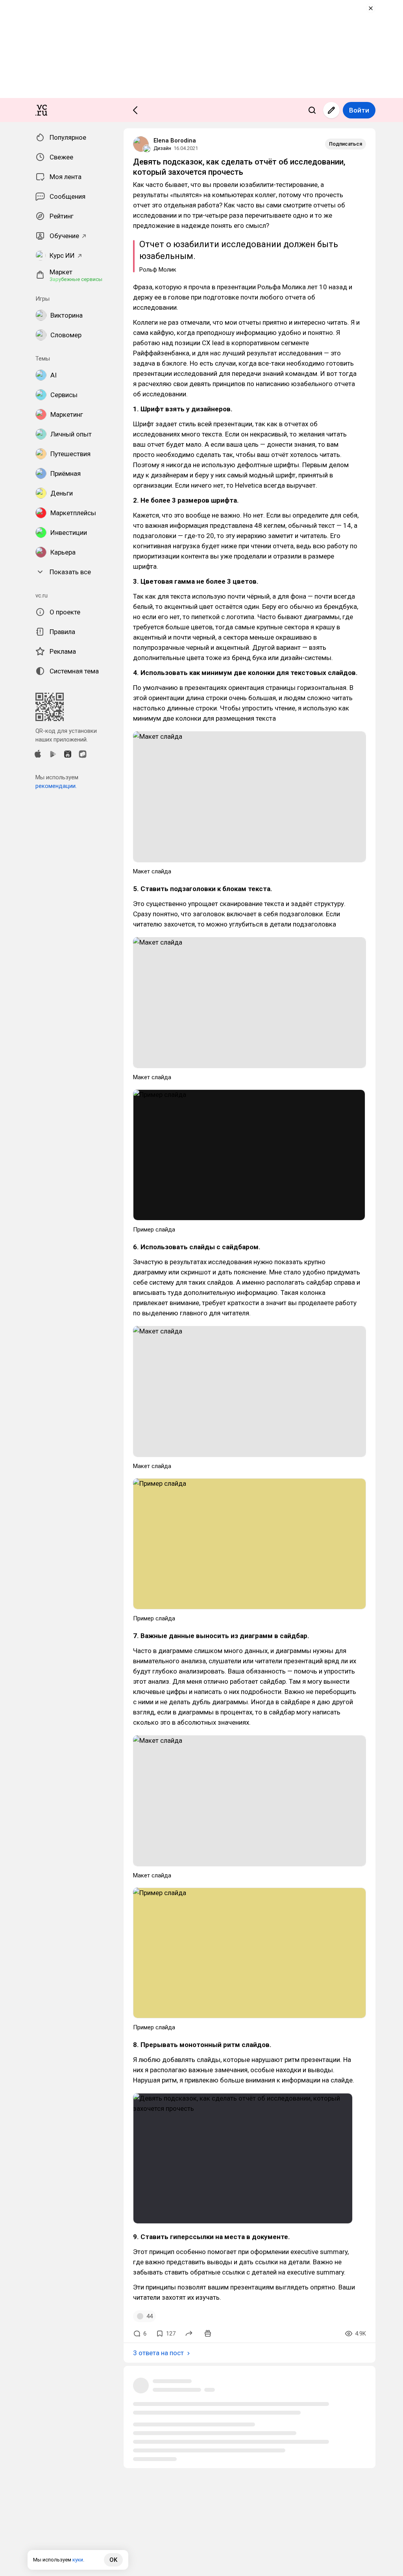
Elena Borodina (175, 141)
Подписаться (346, 144)
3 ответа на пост (158, 2353)
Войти (359, 110)
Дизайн (162, 148)
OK (113, 2560)
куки (78, 2560)
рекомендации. (56, 786)
